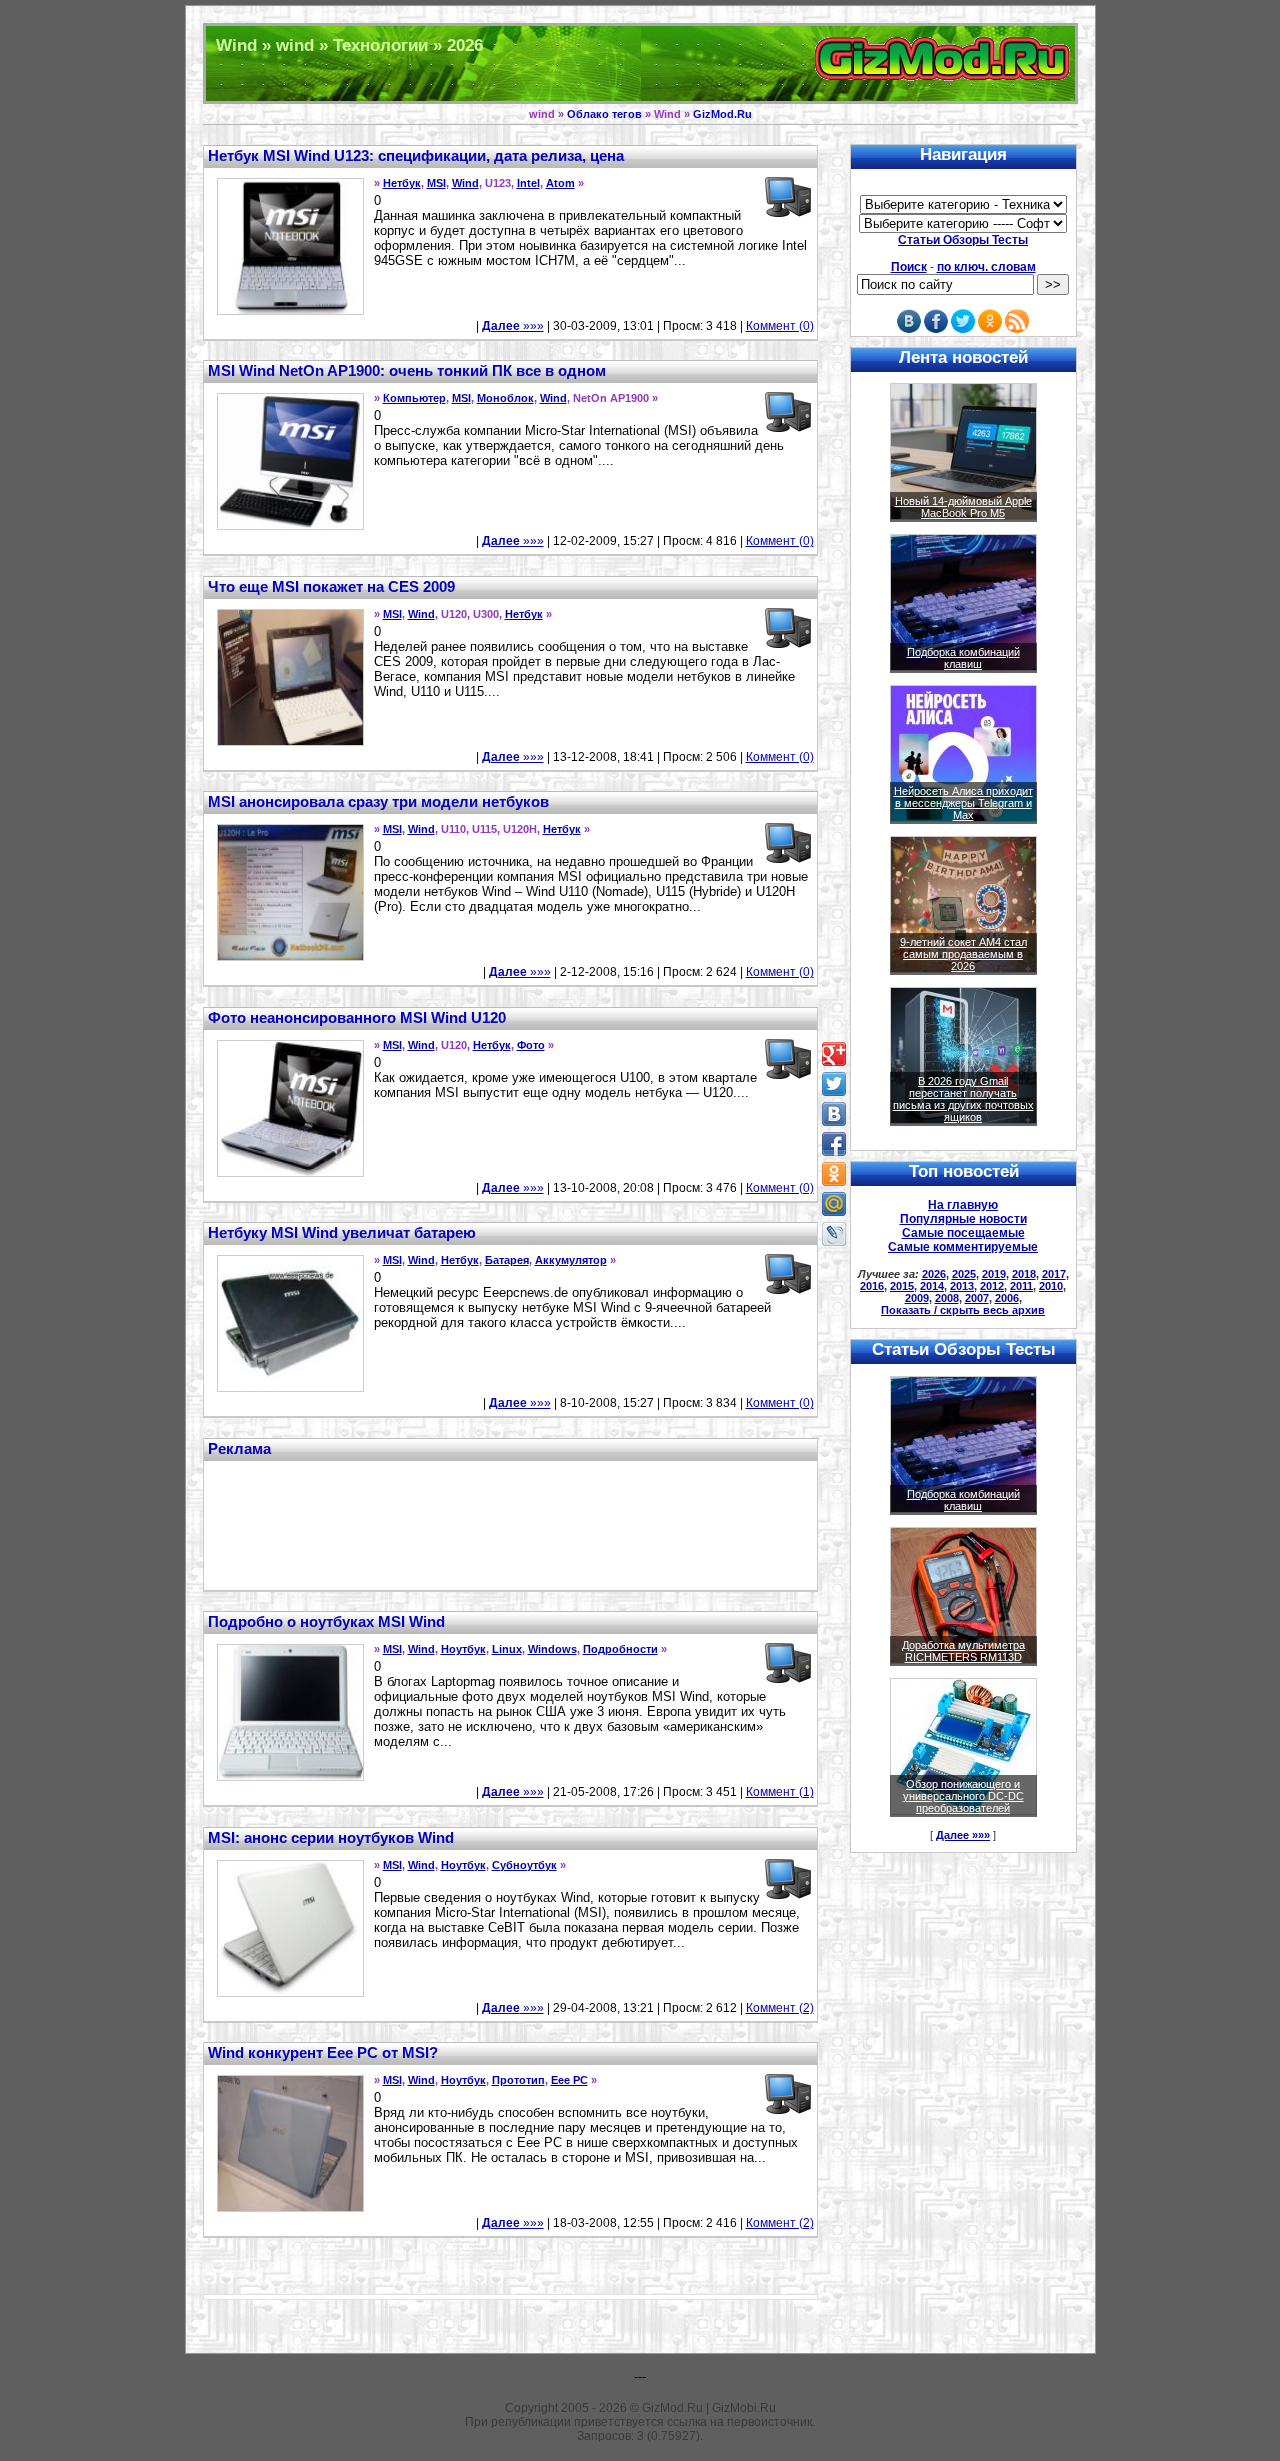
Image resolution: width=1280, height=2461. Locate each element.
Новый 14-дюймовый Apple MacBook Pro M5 (963, 507)
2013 (962, 1286)
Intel (528, 183)
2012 (992, 1286)
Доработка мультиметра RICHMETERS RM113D (963, 1651)
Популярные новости (963, 1219)
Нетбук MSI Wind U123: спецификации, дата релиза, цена (416, 155)
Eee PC (569, 2080)
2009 (917, 1298)
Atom (560, 183)
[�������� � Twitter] (834, 1084)
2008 (947, 1298)
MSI (436, 183)
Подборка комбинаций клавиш (963, 658)
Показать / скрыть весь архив (963, 1310)
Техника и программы (640, 63)
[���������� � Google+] (834, 1054)
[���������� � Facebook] (834, 1144)
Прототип (518, 2080)
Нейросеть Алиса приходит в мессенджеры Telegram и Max (963, 803)
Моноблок (505, 398)
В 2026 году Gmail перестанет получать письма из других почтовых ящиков (963, 1099)
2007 (977, 1298)
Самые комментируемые (963, 1247)
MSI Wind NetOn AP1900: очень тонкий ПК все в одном (407, 370)
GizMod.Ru (722, 114)
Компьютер (414, 398)
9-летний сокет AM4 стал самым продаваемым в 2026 (963, 954)
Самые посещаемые (963, 1233)
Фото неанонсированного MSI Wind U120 (357, 1017)
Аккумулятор (571, 1260)
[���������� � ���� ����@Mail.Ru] (834, 1204)
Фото (531, 1045)
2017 (1054, 1274)
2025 (964, 1274)
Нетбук (402, 183)
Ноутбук (463, 1649)
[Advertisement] (510, 1523)
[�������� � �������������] (834, 1174)
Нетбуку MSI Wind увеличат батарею (342, 1232)
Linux (507, 1649)
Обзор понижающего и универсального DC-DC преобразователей (963, 1796)
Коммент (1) (780, 1792)
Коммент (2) (780, 2008)
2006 (1007, 1298)
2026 (934, 1274)
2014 (932, 1286)
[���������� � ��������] (834, 1114)
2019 (994, 1274)
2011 (1021, 1286)
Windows (552, 1649)
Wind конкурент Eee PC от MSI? (323, 2052)
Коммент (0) (780, 326)
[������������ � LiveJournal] (834, 1234)
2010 (1051, 1286)
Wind (465, 183)
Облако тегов (604, 114)
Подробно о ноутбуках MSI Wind (326, 1621)
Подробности (620, 1649)
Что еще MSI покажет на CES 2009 (331, 586)
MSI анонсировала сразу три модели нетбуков (378, 801)
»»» (513, 326)
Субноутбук (524, 1865)
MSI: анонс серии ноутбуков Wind (331, 1837)
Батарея (507, 1260)
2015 (902, 1286)
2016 (872, 1286)
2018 (1024, 1274)
